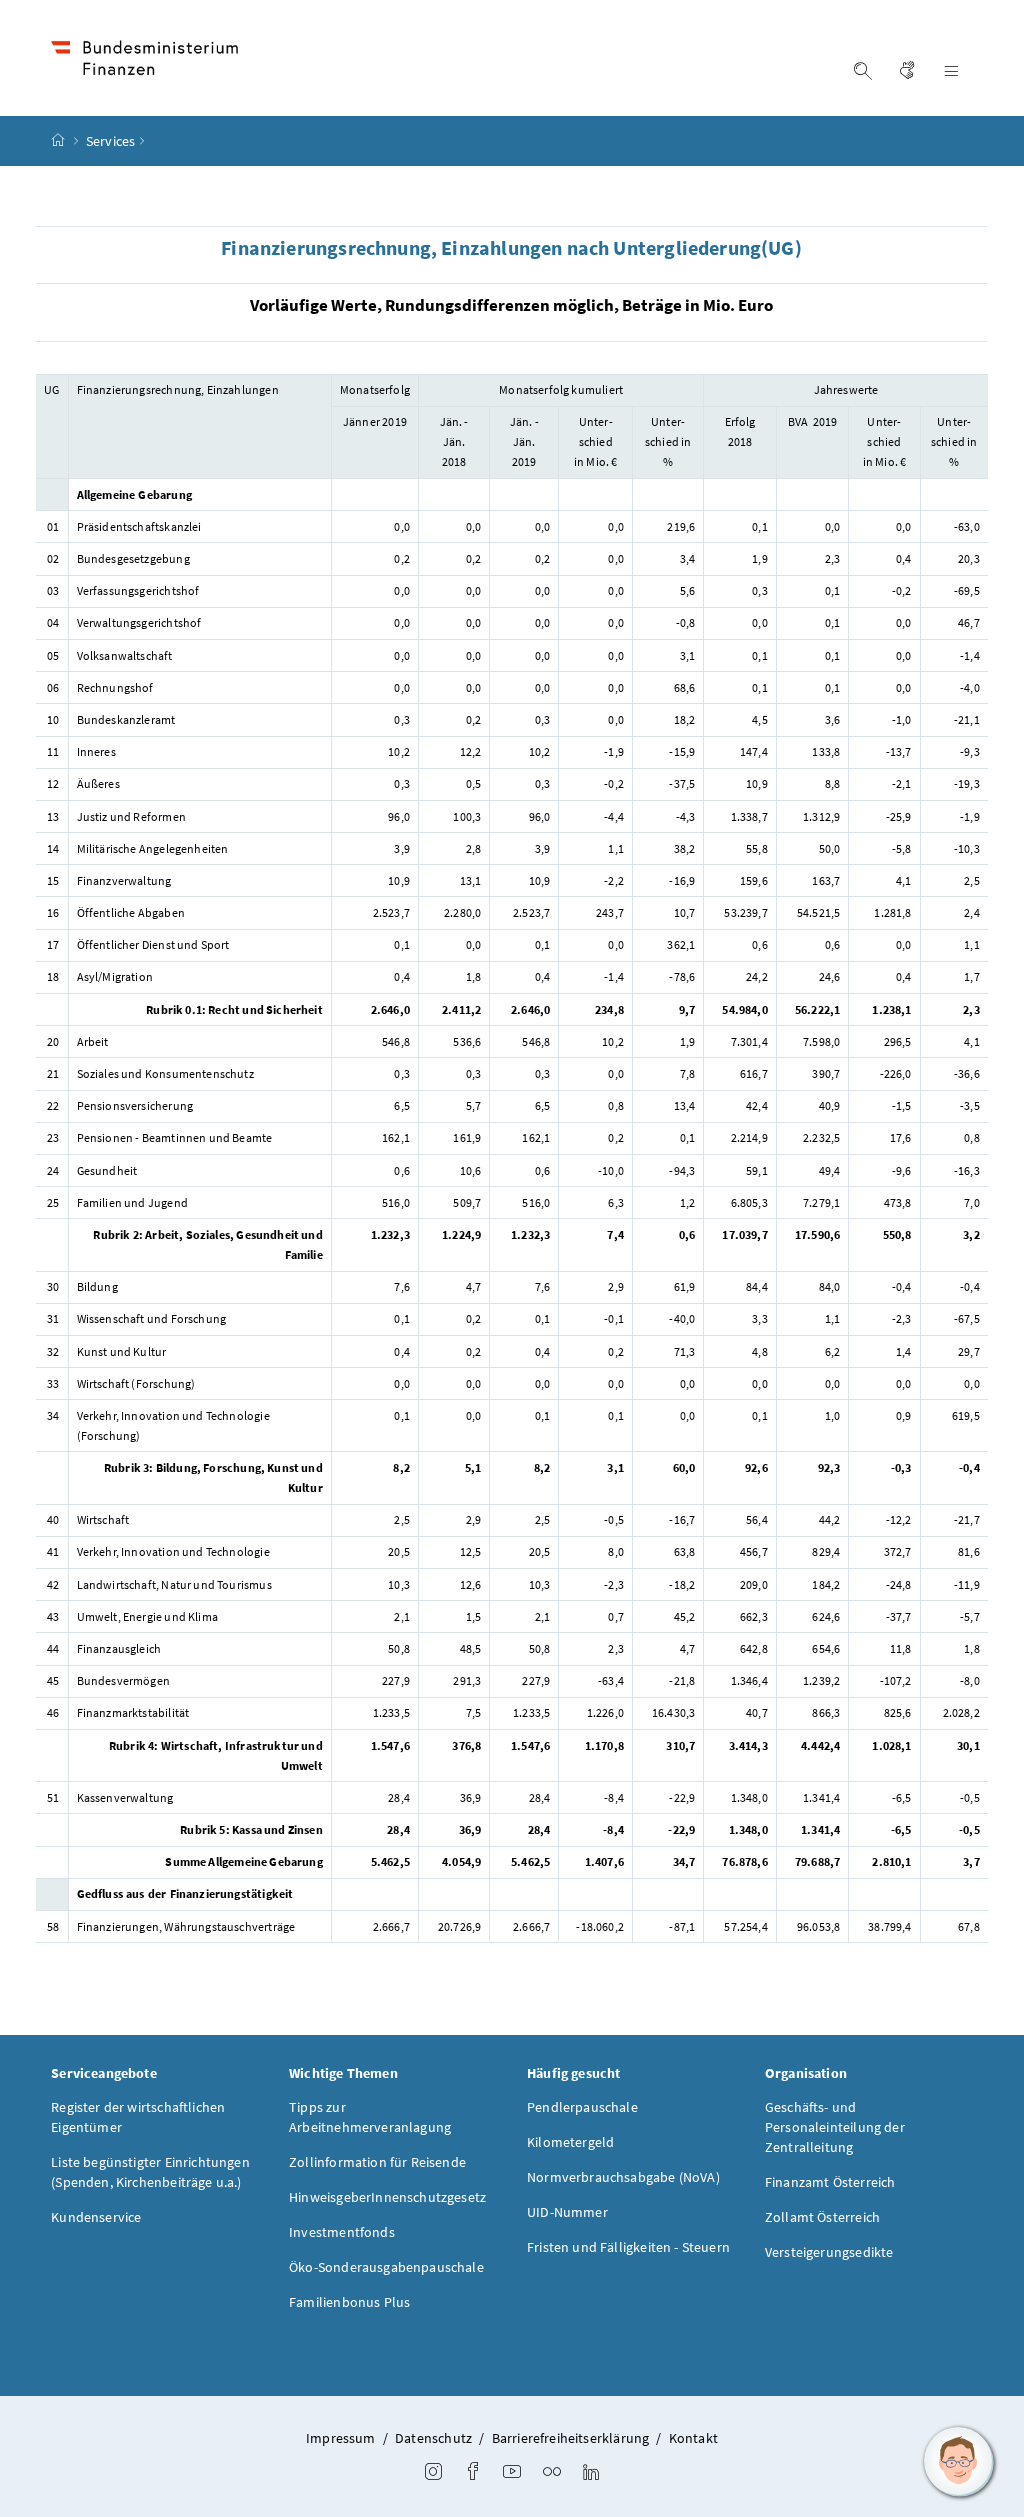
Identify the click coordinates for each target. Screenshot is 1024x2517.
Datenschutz (433, 2438)
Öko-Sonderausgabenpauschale (386, 2267)
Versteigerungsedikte (829, 2252)
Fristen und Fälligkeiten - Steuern (628, 2247)
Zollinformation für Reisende (377, 2162)
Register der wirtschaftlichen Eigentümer (138, 2117)
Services (110, 141)
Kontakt (693, 2438)
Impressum (341, 2438)
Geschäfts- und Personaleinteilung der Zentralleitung (835, 2127)
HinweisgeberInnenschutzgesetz (387, 2197)
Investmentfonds (342, 2232)
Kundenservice (96, 2217)
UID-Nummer (567, 2212)
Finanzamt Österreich (830, 2182)
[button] (959, 2462)
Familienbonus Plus (349, 2302)
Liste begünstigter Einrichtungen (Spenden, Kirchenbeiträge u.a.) (150, 2172)
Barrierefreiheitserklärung (571, 2438)
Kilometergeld (570, 2142)
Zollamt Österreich (822, 2217)
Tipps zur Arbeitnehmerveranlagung (370, 2117)
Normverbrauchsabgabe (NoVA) (623, 2177)
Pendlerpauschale (582, 2107)
